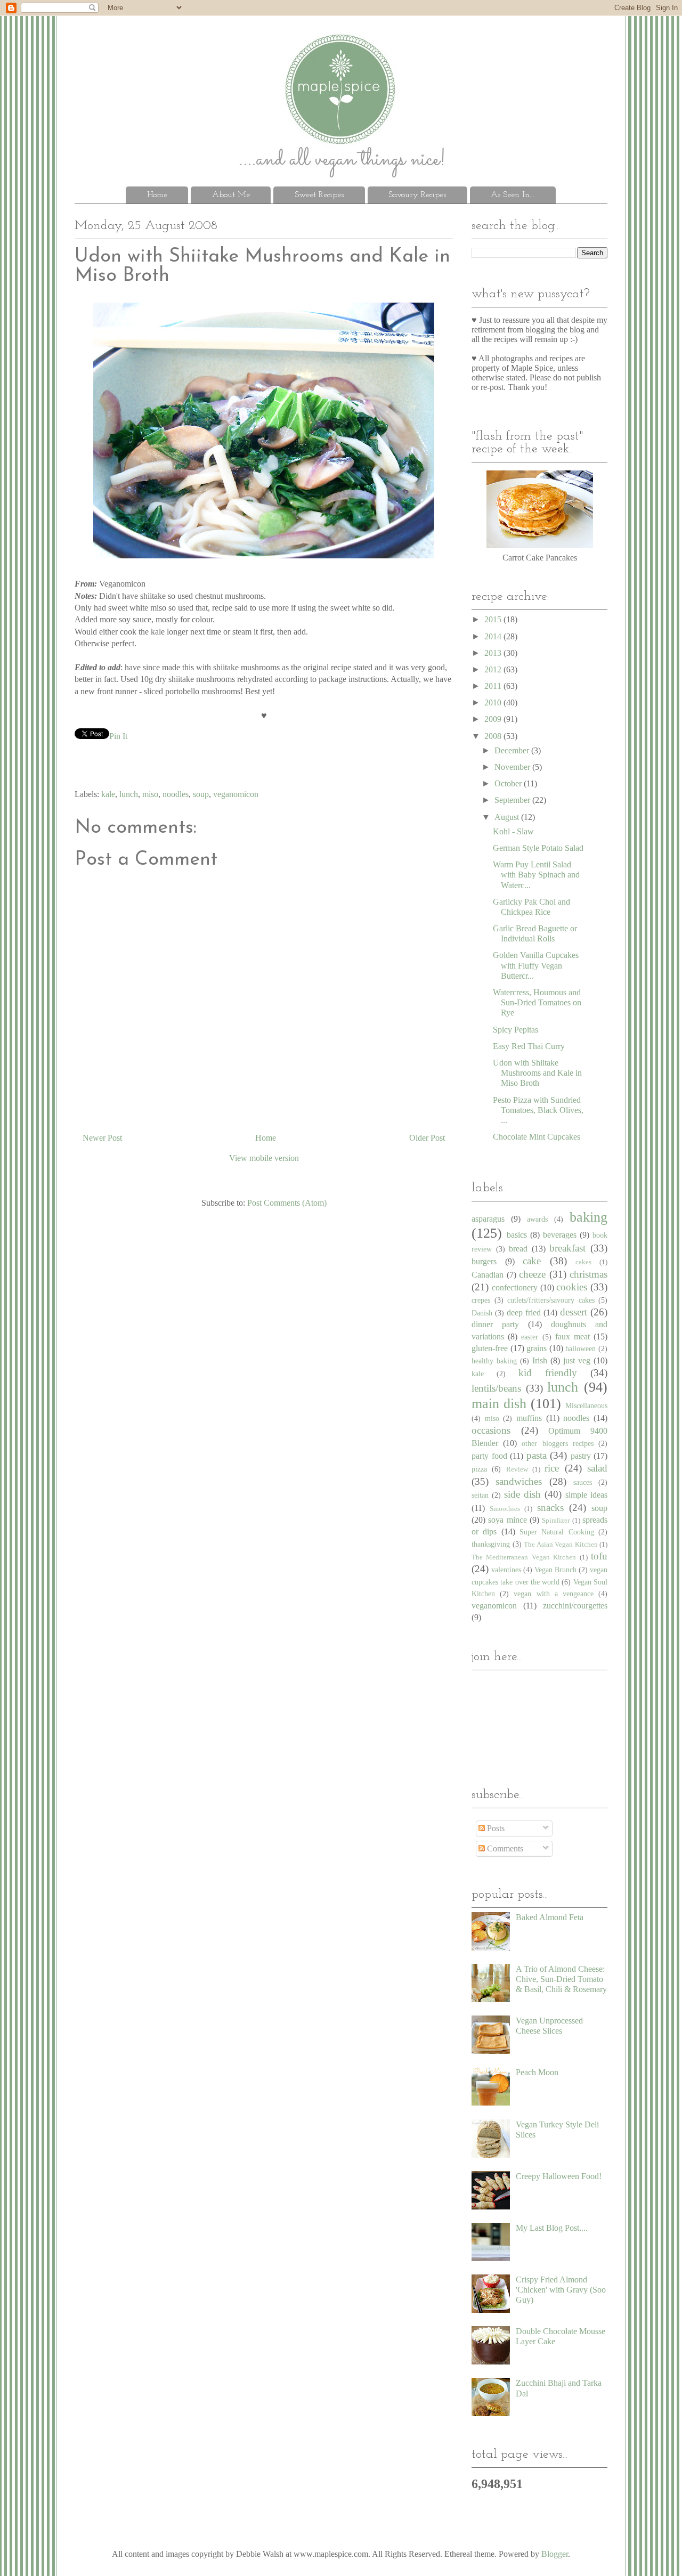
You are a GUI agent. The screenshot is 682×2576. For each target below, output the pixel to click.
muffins (529, 1418)
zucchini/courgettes (575, 1606)
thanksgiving (491, 1544)
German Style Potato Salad (538, 848)
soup (201, 794)
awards (537, 1219)
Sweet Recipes (319, 195)
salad (597, 1468)
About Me (231, 195)
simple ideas (586, 1495)
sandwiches (519, 1481)
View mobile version (264, 1158)
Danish (482, 1313)
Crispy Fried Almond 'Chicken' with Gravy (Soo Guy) (561, 2290)
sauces (583, 1482)
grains (537, 1348)
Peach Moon (537, 2072)
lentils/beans (496, 1388)
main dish (499, 1404)
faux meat (573, 1336)
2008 (494, 736)
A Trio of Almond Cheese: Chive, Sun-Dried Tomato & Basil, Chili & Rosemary (561, 1979)
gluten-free (490, 1348)
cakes (583, 1262)
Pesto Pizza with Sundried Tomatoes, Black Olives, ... (538, 1110)
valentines (506, 1570)
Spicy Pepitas (515, 1030)
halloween (580, 1348)
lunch (129, 794)
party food (489, 1456)
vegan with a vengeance (554, 1594)
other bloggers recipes (557, 1443)
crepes (481, 1300)
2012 (494, 669)
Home (157, 195)
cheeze (532, 1274)
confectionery (515, 1287)
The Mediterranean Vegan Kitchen (524, 1557)
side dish (522, 1494)
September (513, 800)
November (513, 767)
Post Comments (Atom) (287, 1203)
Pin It (118, 736)
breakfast (567, 1248)
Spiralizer (556, 1521)
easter (530, 1337)
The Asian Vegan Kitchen (561, 1545)
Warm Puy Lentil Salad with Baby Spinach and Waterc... (536, 875)
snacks (550, 1508)
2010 (494, 702)
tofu (599, 1556)
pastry (581, 1456)
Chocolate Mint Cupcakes (537, 1137)
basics (517, 1235)
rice (552, 1468)
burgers (484, 1261)
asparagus (488, 1219)
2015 (494, 619)
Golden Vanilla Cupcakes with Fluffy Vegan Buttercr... (536, 965)
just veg (577, 1360)
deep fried (524, 1313)
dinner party (495, 1324)
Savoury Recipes (417, 195)
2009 (494, 719)
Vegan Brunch (555, 1570)
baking (588, 1217)
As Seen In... (513, 195)
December (513, 750)
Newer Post (102, 1138)
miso (150, 794)
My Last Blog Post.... (552, 2228)
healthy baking (494, 1361)
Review (517, 1469)
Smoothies (505, 1509)
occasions (491, 1430)
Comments (504, 1848)
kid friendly (548, 1373)
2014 (494, 636)
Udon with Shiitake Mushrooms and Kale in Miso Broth (537, 1073)
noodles (176, 794)
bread (518, 1249)
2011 (494, 686)
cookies (572, 1287)
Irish (540, 1360)
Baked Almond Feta (550, 1917)
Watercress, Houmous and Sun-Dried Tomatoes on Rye (537, 1002)
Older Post (427, 1138)
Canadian (488, 1275)
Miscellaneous (586, 1405)
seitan (480, 1495)
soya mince (507, 1520)
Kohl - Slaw (513, 831)
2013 (494, 653)
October (509, 783)
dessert (574, 1312)
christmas (588, 1274)
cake (532, 1261)
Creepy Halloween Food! (559, 2176)
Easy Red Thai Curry (529, 1046)
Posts (495, 1828)
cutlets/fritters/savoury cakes (551, 1300)
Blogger (555, 2554)
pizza (479, 1469)
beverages (560, 1235)
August (508, 817)
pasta (537, 1455)
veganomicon (236, 794)
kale (108, 794)
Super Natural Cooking (557, 1532)
